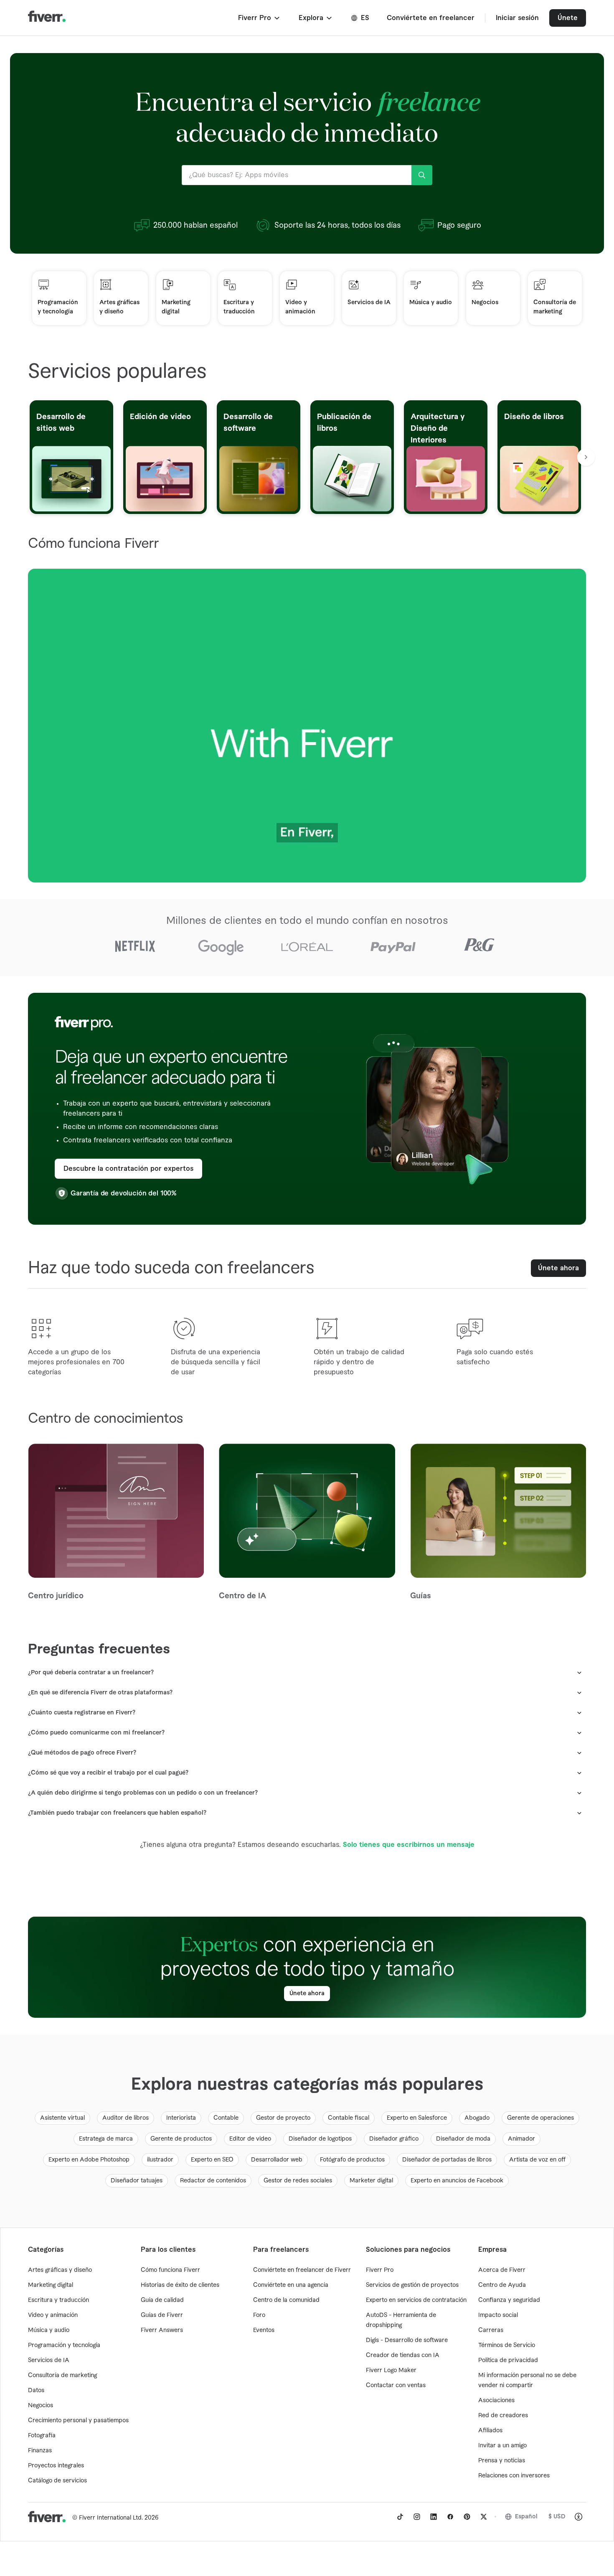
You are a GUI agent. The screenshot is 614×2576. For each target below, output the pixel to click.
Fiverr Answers (162, 2330)
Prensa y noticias (502, 2461)
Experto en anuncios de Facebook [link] (457, 2181)
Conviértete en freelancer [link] (431, 18)
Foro (259, 2315)
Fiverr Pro (380, 2270)
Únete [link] (568, 18)
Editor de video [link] (250, 2139)
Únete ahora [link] (558, 1268)
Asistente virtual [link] (62, 2118)
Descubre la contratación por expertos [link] (128, 1169)
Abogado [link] (477, 2118)
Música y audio (49, 2330)
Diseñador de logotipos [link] (320, 2139)
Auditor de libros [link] (126, 2118)
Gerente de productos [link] (181, 2139)
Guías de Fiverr (162, 2315)
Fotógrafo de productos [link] (352, 2160)
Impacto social (498, 2315)
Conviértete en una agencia (291, 2285)
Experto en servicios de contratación (416, 2300)
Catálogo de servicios (57, 2481)
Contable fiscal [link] (349, 2118)
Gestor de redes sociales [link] (298, 2181)
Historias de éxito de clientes (180, 2285)
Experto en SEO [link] (212, 2160)
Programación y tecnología (64, 2345)
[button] (260, 18)
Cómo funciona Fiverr (170, 2270)
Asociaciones (496, 2401)
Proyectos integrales (56, 2466)
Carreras (491, 2330)
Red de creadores (503, 2416)
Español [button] (526, 2517)
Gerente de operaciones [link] (540, 2118)
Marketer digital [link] (371, 2181)
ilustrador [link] (160, 2160)
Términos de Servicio (507, 2345)
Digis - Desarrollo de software (407, 2340)
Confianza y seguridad (509, 2300)
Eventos (264, 2330)
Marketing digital (51, 2285)
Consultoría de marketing (62, 2375)
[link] (400, 2517)
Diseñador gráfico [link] (394, 2139)
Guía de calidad (162, 2300)
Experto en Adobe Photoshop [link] (89, 2160)
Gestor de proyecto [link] (283, 2118)
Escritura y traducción (58, 2300)
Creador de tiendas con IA (403, 2355)
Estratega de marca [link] (106, 2139)
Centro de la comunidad (286, 2300)
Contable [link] (226, 2118)
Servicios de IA (49, 2360)
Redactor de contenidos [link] (213, 2181)
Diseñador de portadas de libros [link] (447, 2160)
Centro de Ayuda (502, 2285)
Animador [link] (521, 2139)
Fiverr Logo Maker (391, 2370)
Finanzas (40, 2451)
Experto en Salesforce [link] (417, 2118)
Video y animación (53, 2315)
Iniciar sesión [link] (517, 18)
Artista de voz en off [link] (537, 2160)
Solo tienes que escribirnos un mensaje (409, 1845)
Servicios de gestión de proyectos (412, 2285)
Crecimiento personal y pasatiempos (78, 2421)
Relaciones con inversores (514, 2476)
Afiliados (490, 2431)
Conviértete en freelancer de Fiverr (302, 2270)
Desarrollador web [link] (277, 2160)
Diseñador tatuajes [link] (137, 2181)
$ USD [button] (557, 2517)
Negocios (41, 2406)
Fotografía (42, 2436)
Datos (36, 2390)
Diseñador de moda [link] (463, 2139)
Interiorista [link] (181, 2118)
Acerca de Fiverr (502, 2270)
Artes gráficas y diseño (60, 2270)
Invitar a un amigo (502, 2446)
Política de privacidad (508, 2360)
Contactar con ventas (396, 2385)
